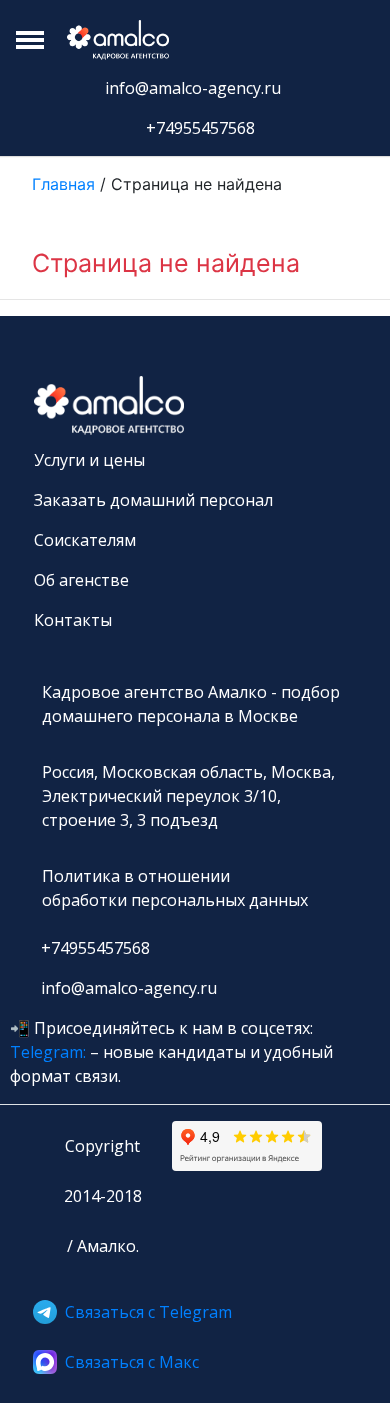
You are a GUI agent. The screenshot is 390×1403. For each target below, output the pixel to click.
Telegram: (48, 1052)
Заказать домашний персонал (153, 500)
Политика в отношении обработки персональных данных (175, 888)
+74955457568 (200, 128)
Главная (66, 184)
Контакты (73, 620)
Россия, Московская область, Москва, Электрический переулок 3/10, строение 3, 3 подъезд (188, 796)
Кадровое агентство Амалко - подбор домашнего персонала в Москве (191, 704)
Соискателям (85, 540)
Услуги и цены (89, 460)
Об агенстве (81, 580)
